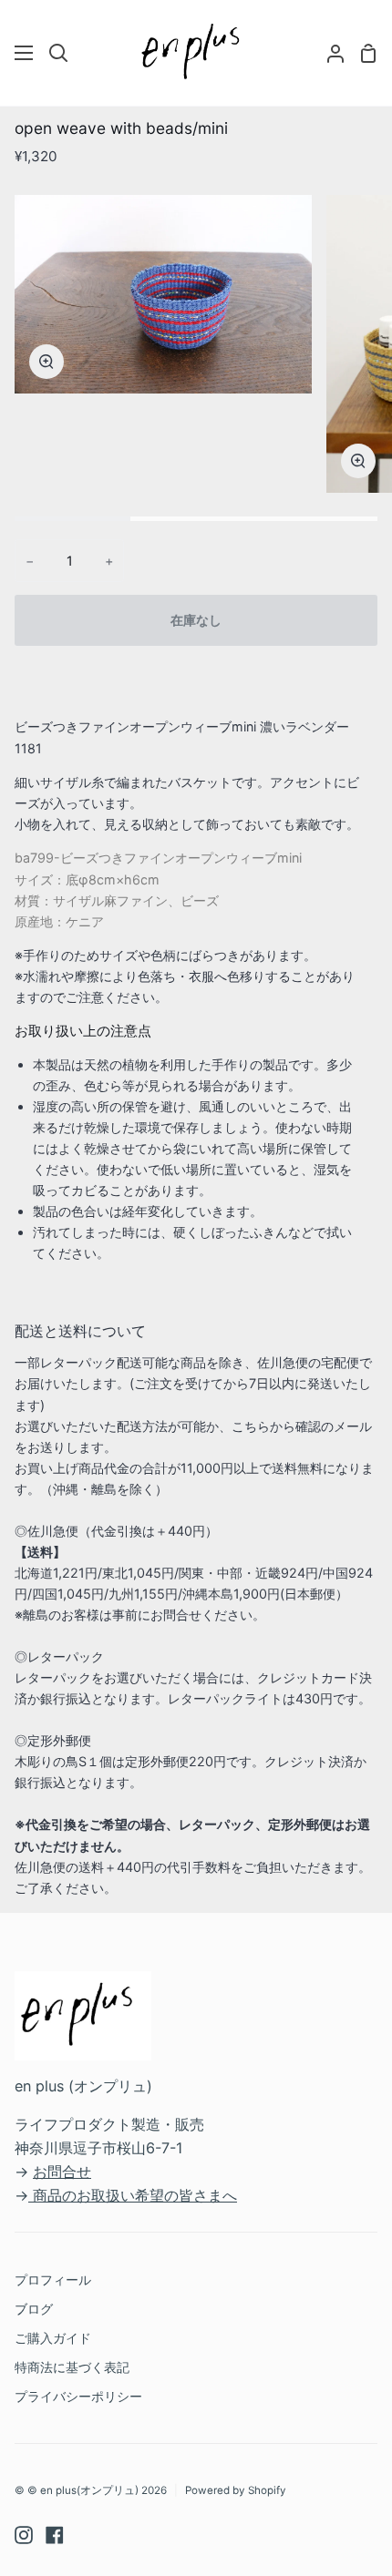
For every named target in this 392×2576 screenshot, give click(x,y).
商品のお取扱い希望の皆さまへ (135, 2195)
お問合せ (62, 2172)
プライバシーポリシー (78, 2396)
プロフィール (53, 2280)
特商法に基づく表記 (72, 2367)
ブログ (34, 2309)
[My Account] (328, 53)
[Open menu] (25, 53)
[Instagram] (24, 2535)
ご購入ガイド (53, 2338)
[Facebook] (55, 2535)
